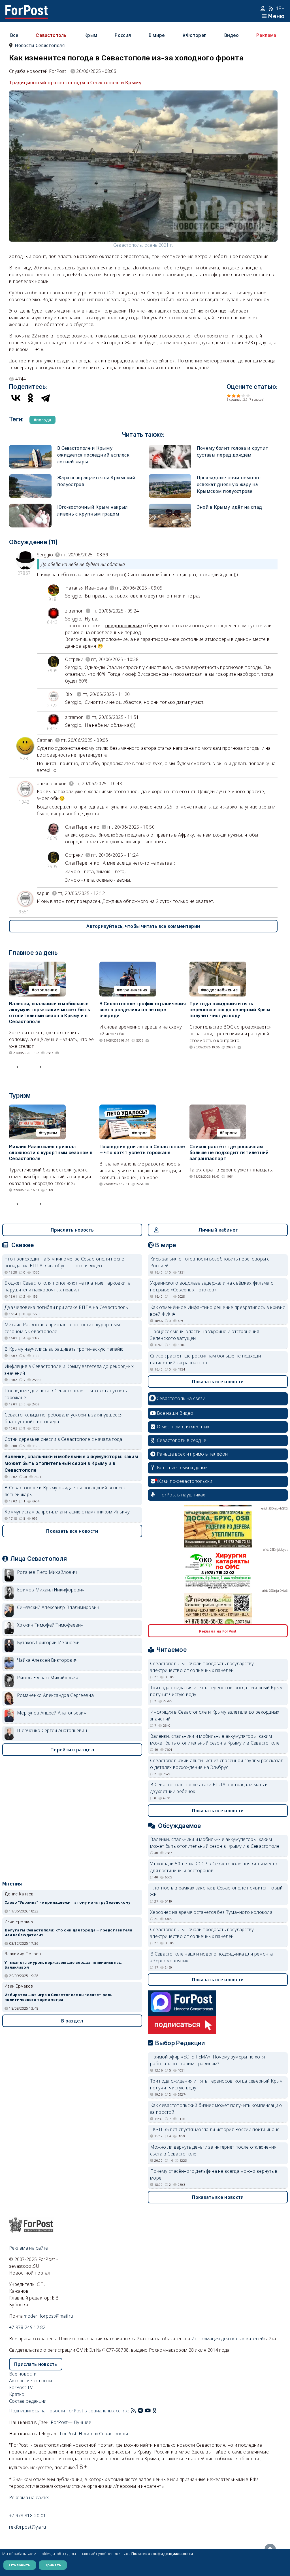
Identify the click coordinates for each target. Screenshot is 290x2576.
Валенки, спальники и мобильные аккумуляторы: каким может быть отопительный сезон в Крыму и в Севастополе (50, 1013)
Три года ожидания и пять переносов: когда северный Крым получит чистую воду (230, 1010)
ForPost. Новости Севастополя (94, 2434)
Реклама (266, 35)
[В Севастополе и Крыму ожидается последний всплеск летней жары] (30, 448)
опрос (141, 1133)
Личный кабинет (218, 1230)
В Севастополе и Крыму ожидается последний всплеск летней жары (93, 455)
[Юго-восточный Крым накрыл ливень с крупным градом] (30, 507)
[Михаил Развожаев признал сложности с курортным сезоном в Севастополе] (37, 1108)
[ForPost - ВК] (140, 2411)
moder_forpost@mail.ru (48, 2316)
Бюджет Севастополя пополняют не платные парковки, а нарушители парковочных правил (68, 1286)
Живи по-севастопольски (185, 1481)
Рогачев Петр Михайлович (47, 1572)
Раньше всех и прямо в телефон (192, 1454)
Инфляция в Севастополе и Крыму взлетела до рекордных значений (69, 1370)
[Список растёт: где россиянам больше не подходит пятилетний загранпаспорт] (218, 1108)
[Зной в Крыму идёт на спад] (170, 507)
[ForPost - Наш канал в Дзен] (159, 2411)
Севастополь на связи (181, 1398)
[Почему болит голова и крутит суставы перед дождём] (170, 448)
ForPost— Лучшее (71, 2422)
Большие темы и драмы (183, 1468)
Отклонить (20, 2565)
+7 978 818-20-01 (28, 2516)
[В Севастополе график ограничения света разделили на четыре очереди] (128, 965)
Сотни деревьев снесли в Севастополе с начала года (63, 1439)
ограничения (134, 990)
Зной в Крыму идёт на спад (230, 507)
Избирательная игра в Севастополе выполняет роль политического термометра (58, 1997)
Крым (91, 35)
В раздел (72, 2021)
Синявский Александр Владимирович (58, 1607)
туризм (50, 1133)
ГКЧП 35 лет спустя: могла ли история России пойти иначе (215, 2129)
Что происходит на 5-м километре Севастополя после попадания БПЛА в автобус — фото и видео (64, 1262)
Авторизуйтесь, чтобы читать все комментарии (143, 926)
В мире (157, 35)
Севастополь (51, 35)
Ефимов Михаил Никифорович (51, 1590)
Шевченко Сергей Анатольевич (52, 1730)
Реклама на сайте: (29, 2497)
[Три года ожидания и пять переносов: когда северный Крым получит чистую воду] (218, 965)
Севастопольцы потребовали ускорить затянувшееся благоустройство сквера (64, 1418)
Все (14, 35)
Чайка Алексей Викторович (47, 1660)
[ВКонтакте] (16, 398)
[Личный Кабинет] (264, 9)
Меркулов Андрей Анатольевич (52, 1713)
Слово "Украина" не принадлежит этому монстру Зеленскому (68, 1902)
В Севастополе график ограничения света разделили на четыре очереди (143, 1010)
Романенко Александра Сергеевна (55, 1695)
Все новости (23, 2374)
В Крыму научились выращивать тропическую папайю (64, 1349)
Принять (53, 2565)
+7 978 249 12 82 (27, 2327)
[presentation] (19, 1065)
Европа (230, 1133)
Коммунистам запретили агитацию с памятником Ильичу (67, 1512)
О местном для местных (183, 1427)
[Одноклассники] (31, 398)
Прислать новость (72, 1230)
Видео (232, 35)
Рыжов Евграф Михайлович (48, 1678)
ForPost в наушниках (182, 1495)
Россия (123, 35)
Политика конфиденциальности (162, 2554)
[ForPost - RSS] (133, 2411)
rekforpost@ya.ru (28, 2527)
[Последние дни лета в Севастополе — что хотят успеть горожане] (128, 1108)
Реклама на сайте (29, 2248)
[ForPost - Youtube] (148, 2411)
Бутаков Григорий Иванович (49, 1642)
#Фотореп (194, 35)
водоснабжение (221, 990)
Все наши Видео (175, 1413)
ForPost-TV (21, 2387)
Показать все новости (72, 1531)
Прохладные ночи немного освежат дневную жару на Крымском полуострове (229, 484)
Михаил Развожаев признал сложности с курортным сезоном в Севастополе (51, 1153)
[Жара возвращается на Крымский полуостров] (30, 478)
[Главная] (27, 9)
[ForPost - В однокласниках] (154, 2411)
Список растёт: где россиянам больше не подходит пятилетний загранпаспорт (229, 1153)
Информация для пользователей (227, 2339)
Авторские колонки (30, 2381)
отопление (46, 990)
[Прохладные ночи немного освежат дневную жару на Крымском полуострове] (170, 478)
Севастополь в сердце (182, 1440)
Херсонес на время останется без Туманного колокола (211, 1912)
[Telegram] (45, 398)
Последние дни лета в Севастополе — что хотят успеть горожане (142, 1150)
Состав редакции (28, 2401)
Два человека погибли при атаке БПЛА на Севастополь (66, 1307)
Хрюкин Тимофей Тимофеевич (50, 1625)
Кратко (17, 2394)
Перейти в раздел (72, 1750)
